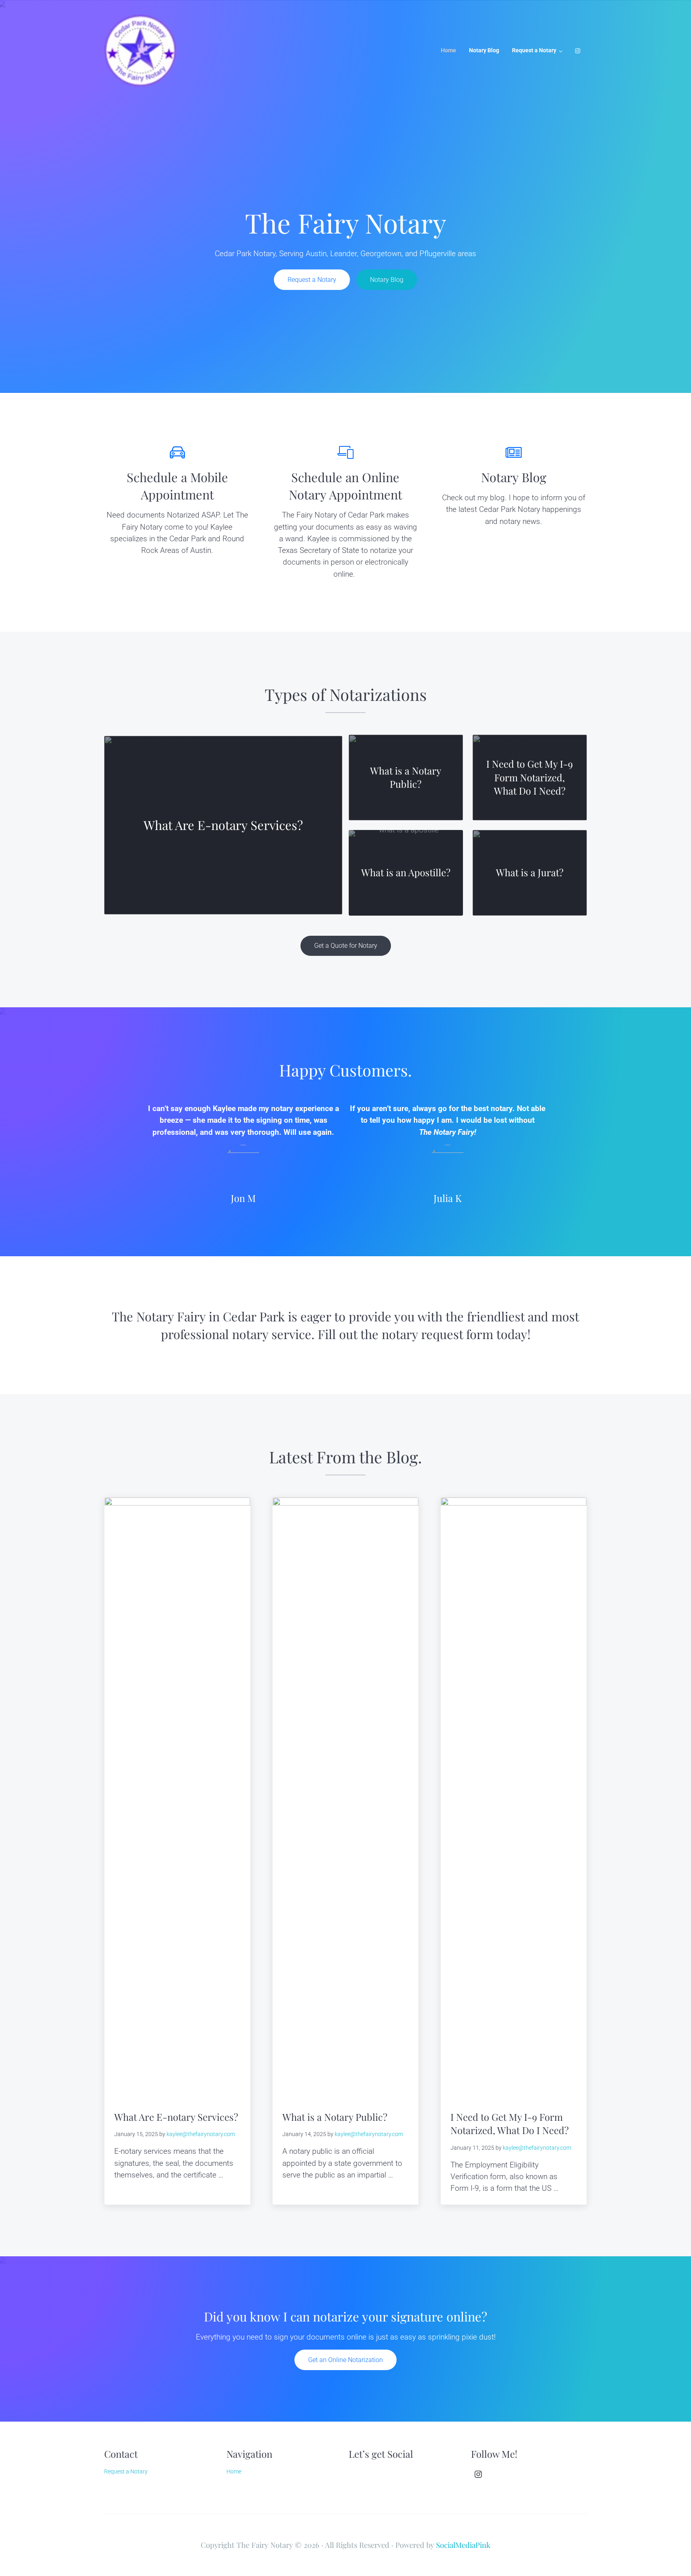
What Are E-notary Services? (223, 825)
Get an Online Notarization (345, 2360)
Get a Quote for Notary (346, 946)
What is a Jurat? (530, 872)
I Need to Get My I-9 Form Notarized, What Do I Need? (530, 777)
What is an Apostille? (406, 872)
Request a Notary (312, 280)
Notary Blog (387, 280)
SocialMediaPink (463, 2545)
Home (234, 2471)
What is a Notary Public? (406, 777)
